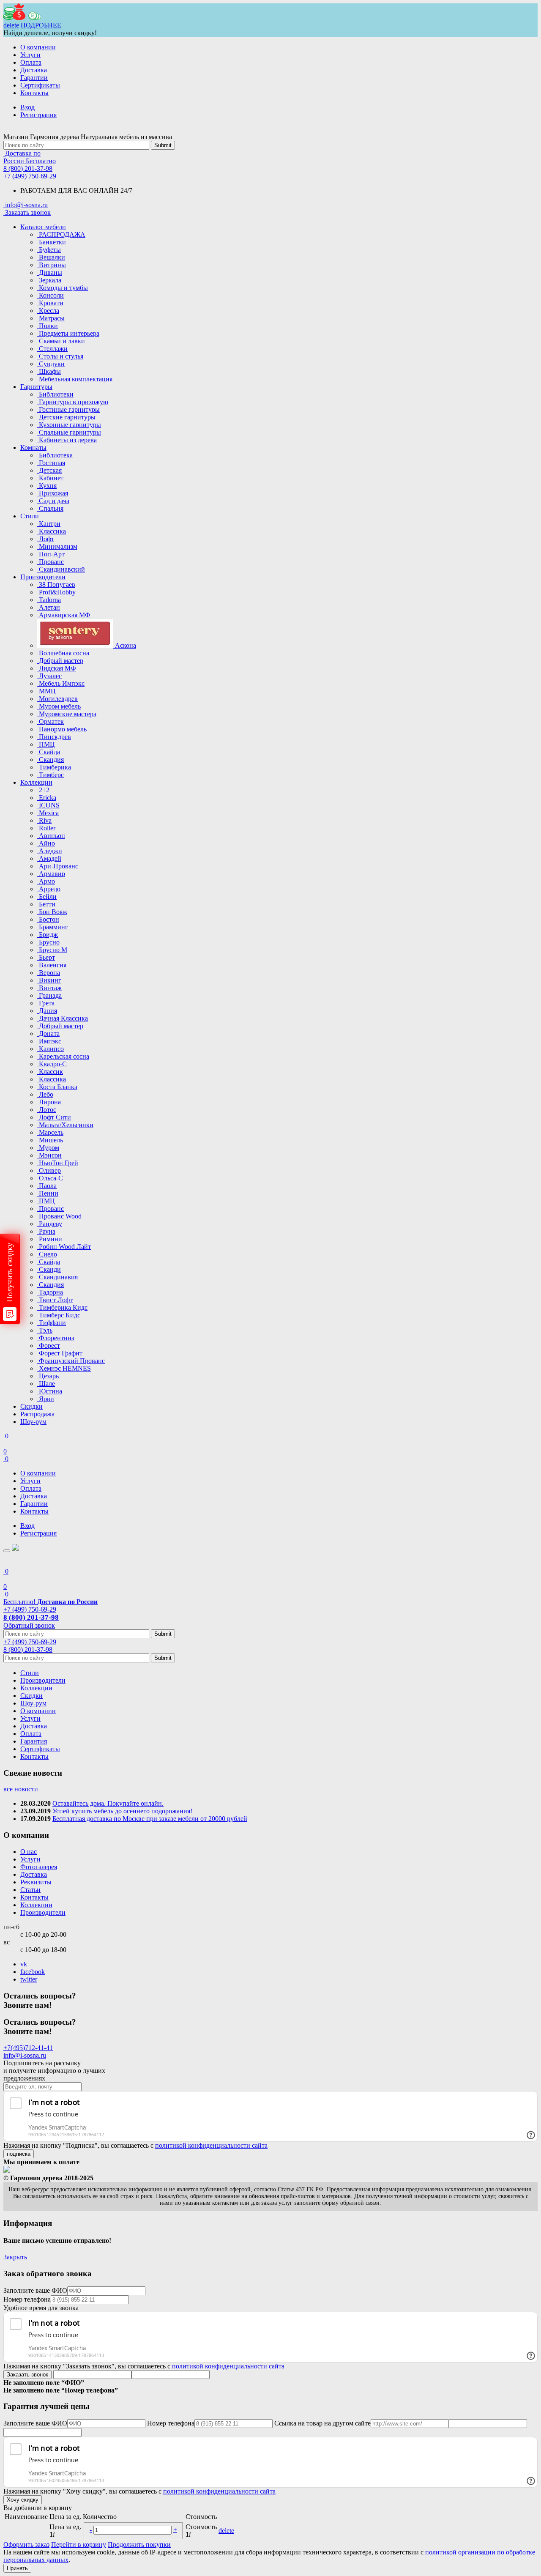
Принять (17, 2568)
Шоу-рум (33, 1422)
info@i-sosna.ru (25, 2055)
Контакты (34, 93)
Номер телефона (27, 2299)
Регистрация (38, 115)
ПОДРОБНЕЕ (41, 25)
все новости (21, 1789)
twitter (29, 1979)
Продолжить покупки (139, 2545)
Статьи (30, 1890)
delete (11, 25)
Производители (43, 577)
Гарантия (34, 1741)
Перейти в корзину (79, 2545)
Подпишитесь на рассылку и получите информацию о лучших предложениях (54, 2071)
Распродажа (37, 1414)
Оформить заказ (26, 2545)
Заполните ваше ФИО (35, 2290)
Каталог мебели (43, 227)
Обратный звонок (29, 1625)
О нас (29, 1852)
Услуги (30, 55)
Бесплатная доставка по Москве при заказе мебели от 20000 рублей (150, 1819)
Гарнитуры (36, 387)
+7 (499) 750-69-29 (30, 176)
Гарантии (34, 78)
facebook (33, 1972)
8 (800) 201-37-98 (28, 168)
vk (24, 1964)
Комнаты (33, 448)
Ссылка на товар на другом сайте (322, 2423)
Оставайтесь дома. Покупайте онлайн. (108, 1803)
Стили (30, 516)
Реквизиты (36, 1882)
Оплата (31, 62)
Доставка (34, 70)
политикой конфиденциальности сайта (211, 2145)
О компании (38, 47)
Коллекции (36, 782)
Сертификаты (40, 85)
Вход (27, 107)
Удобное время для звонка (41, 2308)
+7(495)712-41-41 (28, 2048)
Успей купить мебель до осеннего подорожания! (122, 1811)
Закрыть (15, 2257)
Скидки (31, 1406)
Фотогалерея (39, 1867)
